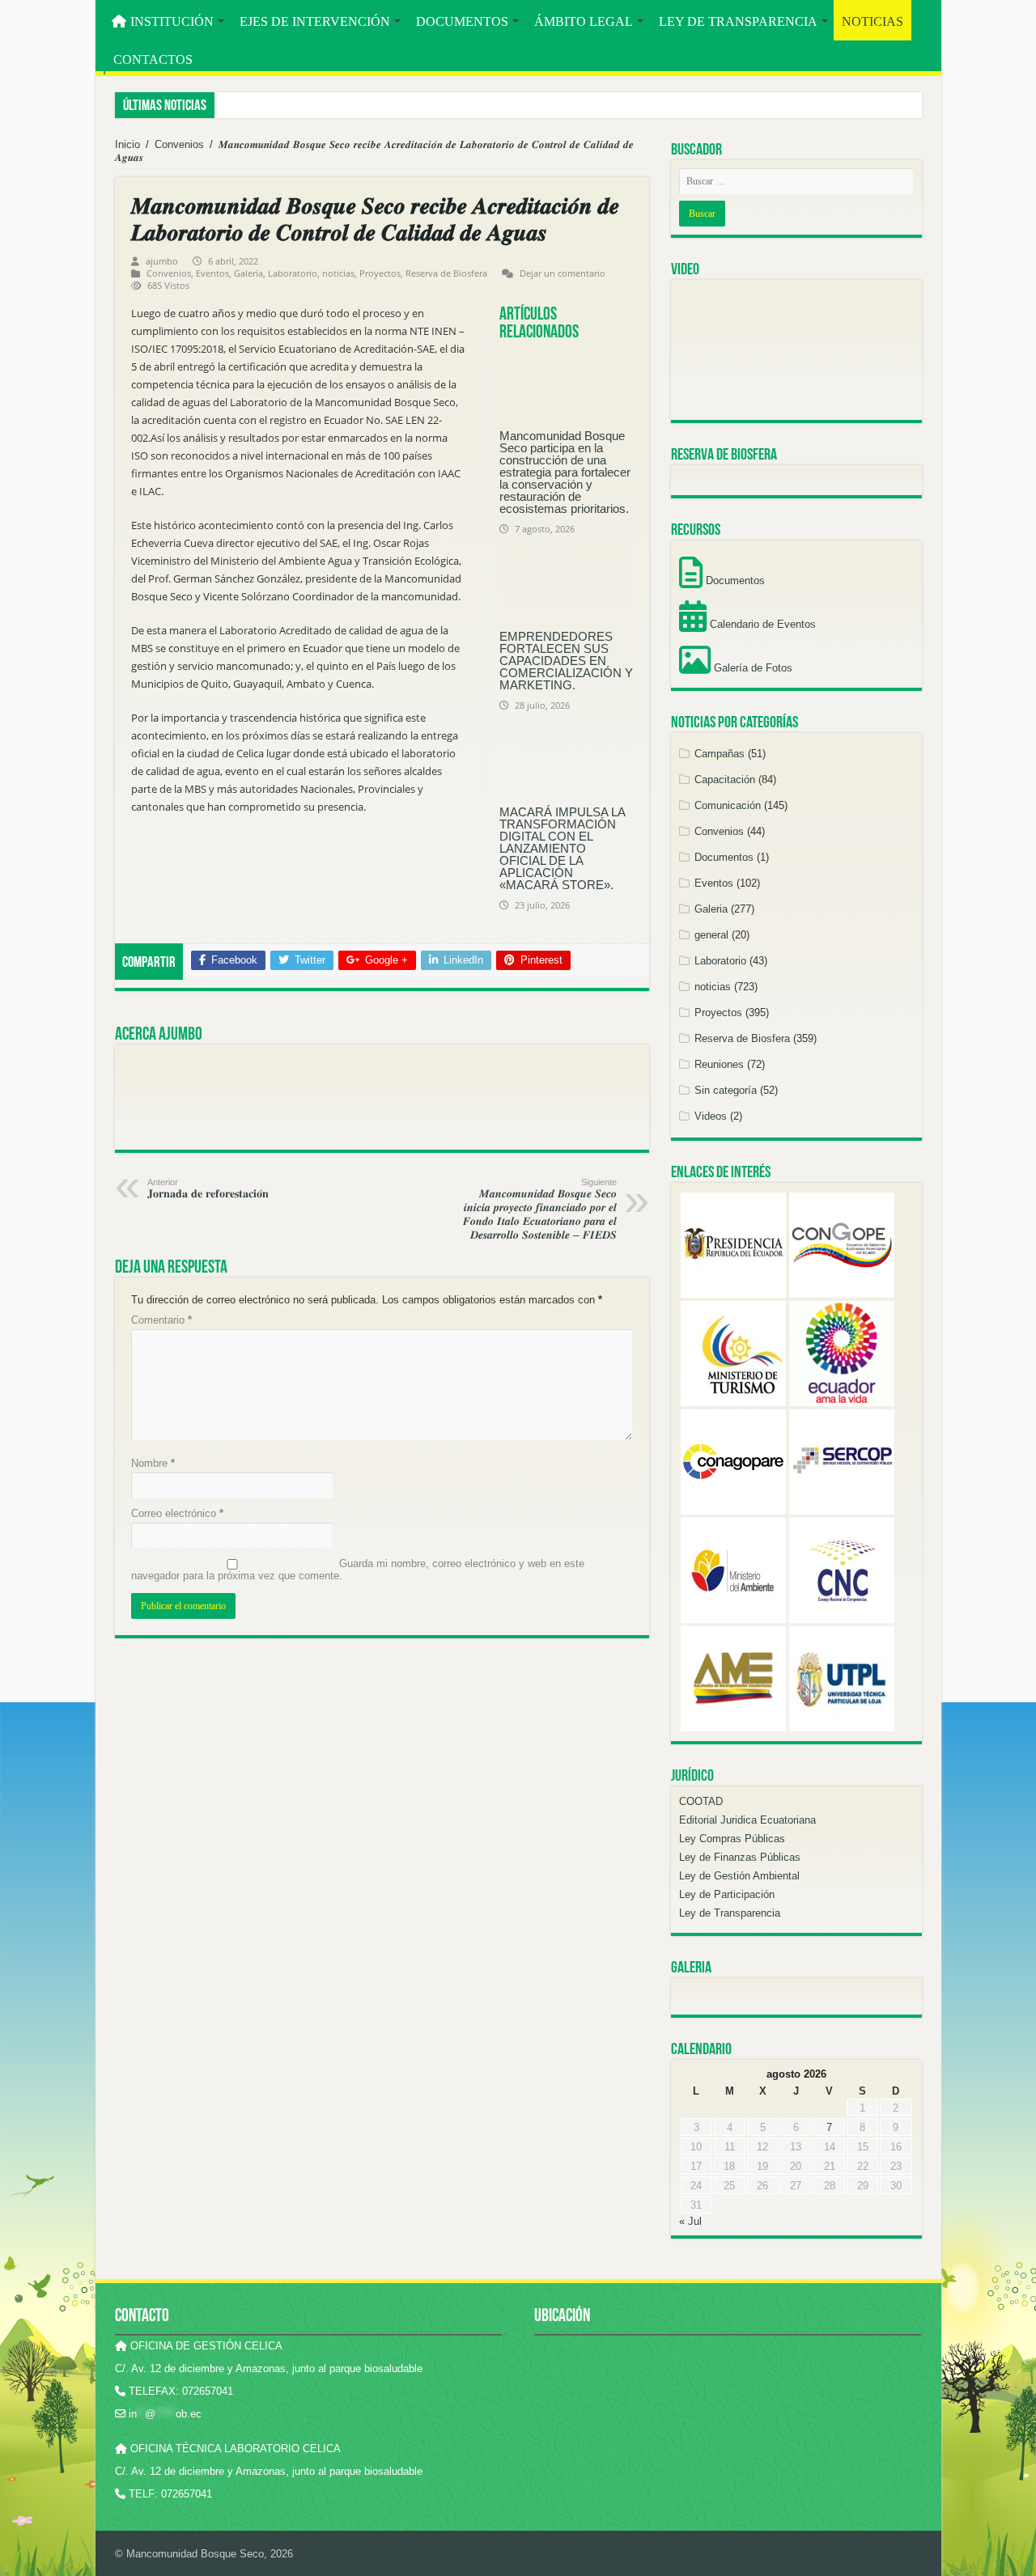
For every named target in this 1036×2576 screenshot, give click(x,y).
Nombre (153, 1463)
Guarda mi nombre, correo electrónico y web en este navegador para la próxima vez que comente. (358, 1570)
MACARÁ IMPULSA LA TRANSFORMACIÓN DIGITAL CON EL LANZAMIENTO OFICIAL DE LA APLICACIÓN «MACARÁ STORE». (562, 848)
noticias (338, 273)
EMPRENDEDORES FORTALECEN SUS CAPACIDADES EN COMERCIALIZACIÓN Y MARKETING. (566, 661)
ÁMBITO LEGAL (584, 21)
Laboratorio (293, 273)
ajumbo (162, 261)
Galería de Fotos (752, 668)
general (711, 935)
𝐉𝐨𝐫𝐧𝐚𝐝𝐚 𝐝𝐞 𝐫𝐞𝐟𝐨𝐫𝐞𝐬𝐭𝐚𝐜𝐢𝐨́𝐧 (208, 1188)
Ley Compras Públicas (732, 1839)
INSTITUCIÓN (172, 21)
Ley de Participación (727, 1894)
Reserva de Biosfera (446, 273)
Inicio (127, 144)
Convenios (179, 144)
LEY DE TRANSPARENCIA (738, 21)
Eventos (212, 273)
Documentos (734, 580)
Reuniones (719, 1064)
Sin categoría (726, 1090)
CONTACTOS (153, 59)
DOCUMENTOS (462, 21)
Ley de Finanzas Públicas (740, 1857)
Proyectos (380, 273)
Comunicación (728, 805)
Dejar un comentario (563, 273)
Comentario (161, 1320)
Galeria (248, 273)
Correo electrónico (177, 1513)
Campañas (720, 754)
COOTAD (701, 1801)
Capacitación (725, 780)
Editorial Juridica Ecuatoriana (747, 1820)
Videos (711, 1116)
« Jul (690, 2221)
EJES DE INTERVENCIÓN (315, 21)
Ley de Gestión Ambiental (739, 1876)
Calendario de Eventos (761, 624)
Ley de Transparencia (730, 1913)
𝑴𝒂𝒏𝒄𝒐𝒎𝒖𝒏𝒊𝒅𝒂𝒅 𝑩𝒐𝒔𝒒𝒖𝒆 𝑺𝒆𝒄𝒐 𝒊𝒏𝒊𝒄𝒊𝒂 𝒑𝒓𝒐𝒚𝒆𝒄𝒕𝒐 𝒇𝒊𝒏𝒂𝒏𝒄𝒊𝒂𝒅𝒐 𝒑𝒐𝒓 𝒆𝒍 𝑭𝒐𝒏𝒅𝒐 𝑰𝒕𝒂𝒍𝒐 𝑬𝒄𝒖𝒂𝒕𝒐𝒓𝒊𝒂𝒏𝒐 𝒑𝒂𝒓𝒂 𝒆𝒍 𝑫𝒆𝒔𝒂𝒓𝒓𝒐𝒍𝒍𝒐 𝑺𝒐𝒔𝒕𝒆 (540, 1209)
